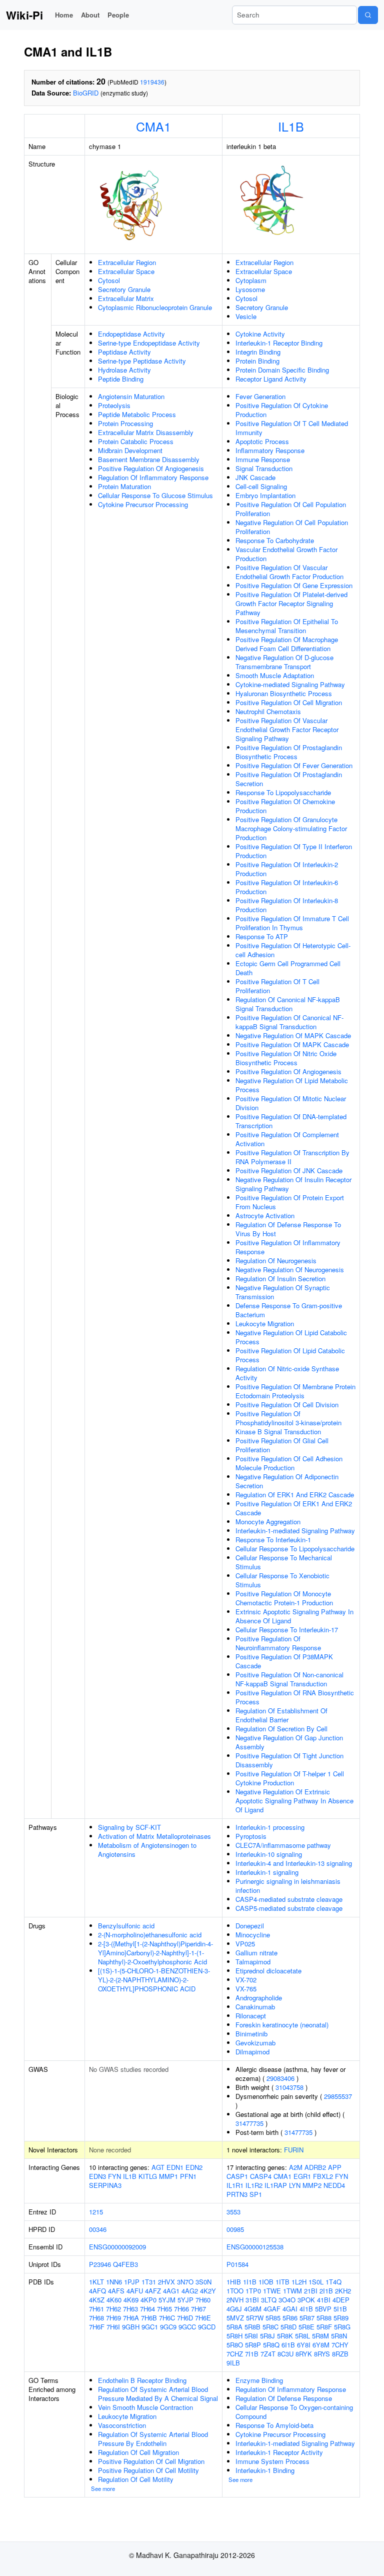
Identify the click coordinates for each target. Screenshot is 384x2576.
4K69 (131, 2300)
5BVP (323, 2309)
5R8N (339, 2336)
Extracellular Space (126, 271)
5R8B (252, 2327)
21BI (311, 2291)
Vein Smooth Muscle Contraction (145, 2407)
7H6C (167, 2318)
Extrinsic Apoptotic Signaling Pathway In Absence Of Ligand (294, 1616)
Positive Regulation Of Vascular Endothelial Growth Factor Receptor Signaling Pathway (287, 729)
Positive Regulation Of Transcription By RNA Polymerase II (292, 1157)
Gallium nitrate (256, 1953)
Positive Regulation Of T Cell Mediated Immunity (292, 428)
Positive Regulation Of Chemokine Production (285, 806)
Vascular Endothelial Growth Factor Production (286, 554)
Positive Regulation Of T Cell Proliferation (277, 986)
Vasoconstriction (122, 2425)
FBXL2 (323, 2176)
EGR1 (302, 2176)
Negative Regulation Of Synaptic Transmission (283, 1292)
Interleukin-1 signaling (267, 1872)
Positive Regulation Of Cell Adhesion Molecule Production (289, 1463)
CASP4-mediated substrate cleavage (289, 1899)
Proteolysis (114, 405)
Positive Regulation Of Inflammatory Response (288, 1247)
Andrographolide (259, 1998)
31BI (252, 2300)
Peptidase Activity (124, 352)
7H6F (97, 2327)
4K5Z (97, 2300)
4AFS (116, 2291)
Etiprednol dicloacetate (268, 1971)
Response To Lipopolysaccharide (283, 792)
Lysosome (250, 289)
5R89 (341, 2318)
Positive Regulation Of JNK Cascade (289, 1170)
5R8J (267, 2336)
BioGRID (86, 93)
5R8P (253, 2345)
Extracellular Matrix (126, 298)
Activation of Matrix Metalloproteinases (154, 1836)
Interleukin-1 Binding (265, 2470)
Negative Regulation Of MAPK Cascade (293, 1035)
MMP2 (312, 2185)
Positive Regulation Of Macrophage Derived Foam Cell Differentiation (287, 644)
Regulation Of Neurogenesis (276, 1260)
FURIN (294, 2150)
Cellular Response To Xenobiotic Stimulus (282, 1580)
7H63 (130, 2309)
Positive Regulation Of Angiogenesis (151, 468)
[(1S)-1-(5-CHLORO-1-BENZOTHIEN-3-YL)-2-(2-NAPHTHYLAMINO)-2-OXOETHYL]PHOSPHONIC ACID (154, 1980)
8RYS (322, 2354)
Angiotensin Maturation (131, 396)
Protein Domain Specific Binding (282, 370)
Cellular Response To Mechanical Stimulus (284, 1562)
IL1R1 (235, 2185)
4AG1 (171, 2291)
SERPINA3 (105, 2185)
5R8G (342, 2327)
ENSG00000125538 (255, 2247)
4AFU (135, 2291)
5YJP (185, 2300)
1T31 (149, 2282)
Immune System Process (272, 2461)
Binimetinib (251, 2034)
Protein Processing (125, 423)
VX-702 (246, 1980)
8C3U (285, 2354)
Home (64, 15)
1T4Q (333, 2282)
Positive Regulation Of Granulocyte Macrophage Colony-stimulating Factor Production (291, 828)
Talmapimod (253, 1962)
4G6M (253, 2309)
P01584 (237, 2264)
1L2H (299, 2282)
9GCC (187, 2327)
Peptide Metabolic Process (137, 414)
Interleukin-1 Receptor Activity (279, 2452)
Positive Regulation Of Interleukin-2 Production (287, 869)
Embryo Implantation (265, 495)
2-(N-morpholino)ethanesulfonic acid (150, 1935)
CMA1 (153, 126)
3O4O (287, 2300)
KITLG (148, 2176)
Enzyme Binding (259, 2380)
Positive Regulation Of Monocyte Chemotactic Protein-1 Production (284, 1598)
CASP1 (237, 2176)
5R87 (307, 2318)
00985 (235, 2229)
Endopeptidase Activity (131, 334)
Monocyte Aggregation (268, 1522)
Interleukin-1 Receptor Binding (279, 343)
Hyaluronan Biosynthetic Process (284, 693)
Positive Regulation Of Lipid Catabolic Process (290, 1355)
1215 (96, 2212)
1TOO (235, 2291)
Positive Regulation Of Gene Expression (294, 585)
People (118, 15)
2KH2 (343, 2291)
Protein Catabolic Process (136, 441)
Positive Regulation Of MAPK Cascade (292, 1044)
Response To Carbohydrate (275, 540)
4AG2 (190, 2291)
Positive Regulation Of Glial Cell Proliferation (282, 1445)
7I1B (252, 2354)
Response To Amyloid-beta (274, 2425)
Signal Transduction (264, 468)
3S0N (203, 2282)
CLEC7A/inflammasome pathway (283, 1845)
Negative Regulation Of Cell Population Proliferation (292, 527)
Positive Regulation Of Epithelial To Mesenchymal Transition (287, 626)
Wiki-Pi (24, 15)
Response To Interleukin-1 (273, 1540)
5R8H (234, 2336)
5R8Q (271, 2345)
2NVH (235, 2300)
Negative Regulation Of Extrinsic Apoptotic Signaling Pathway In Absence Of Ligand (294, 1801)
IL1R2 (254, 2185)
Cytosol (109, 280)
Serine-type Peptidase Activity (142, 361)
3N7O (185, 2282)
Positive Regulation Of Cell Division (287, 1405)
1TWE (272, 2291)
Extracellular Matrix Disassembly (146, 432)
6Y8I (304, 2345)
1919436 (152, 82)
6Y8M (321, 2345)
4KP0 (148, 2300)
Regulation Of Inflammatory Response (153, 477)
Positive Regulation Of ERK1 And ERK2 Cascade (294, 1508)
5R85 (273, 2318)
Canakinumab (255, 2007)
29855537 (338, 2096)
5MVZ (235, 2318)
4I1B (306, 2309)
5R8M (320, 2336)
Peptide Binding (121, 379)
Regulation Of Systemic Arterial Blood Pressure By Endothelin (153, 2439)
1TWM (292, 2291)
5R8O (235, 2345)
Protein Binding (257, 361)
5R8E (306, 2327)
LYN (295, 2185)
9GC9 (168, 2327)
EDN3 (97, 2176)
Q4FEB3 (125, 2264)
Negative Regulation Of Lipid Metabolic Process (292, 1085)
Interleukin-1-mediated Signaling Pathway (295, 1531)
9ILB (233, 2363)
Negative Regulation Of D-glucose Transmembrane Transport (284, 662)
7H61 (96, 2309)
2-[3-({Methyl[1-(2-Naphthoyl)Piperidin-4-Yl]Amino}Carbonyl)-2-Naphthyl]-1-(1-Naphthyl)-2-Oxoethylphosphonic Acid (155, 1953)
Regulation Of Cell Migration (138, 2452)
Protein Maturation (124, 486)
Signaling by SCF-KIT (129, 1827)
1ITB (282, 2282)
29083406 (280, 2078)
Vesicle (246, 316)
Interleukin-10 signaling (269, 1854)
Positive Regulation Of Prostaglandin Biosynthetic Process (289, 752)
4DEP (341, 2300)
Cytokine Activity (260, 334)
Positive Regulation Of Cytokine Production (282, 410)
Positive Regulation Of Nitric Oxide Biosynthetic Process (286, 1058)
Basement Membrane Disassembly (149, 459)
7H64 (147, 2309)
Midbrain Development (130, 450)
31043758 (289, 2087)
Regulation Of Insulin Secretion (280, 1278)
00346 (98, 2229)
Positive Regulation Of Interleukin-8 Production (287, 905)
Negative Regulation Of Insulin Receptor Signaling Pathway (293, 1184)
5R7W (255, 2318)
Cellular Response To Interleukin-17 (287, 1630)
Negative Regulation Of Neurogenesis (290, 1269)
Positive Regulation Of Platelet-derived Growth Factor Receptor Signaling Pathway (291, 603)
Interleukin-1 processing (270, 1827)
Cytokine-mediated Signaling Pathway (290, 684)
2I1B (326, 2291)
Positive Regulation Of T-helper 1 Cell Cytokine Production (290, 1778)
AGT (158, 2167)
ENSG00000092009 (117, 2247)
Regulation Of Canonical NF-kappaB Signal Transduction (288, 1004)
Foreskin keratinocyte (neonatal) (282, 2025)
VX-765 (246, 1989)
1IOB (266, 2282)
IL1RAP (276, 2185)
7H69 (113, 2318)
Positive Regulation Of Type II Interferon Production (294, 851)
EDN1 (175, 2167)
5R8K (285, 2336)
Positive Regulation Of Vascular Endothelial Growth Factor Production (289, 572)
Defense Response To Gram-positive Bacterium (289, 1310)
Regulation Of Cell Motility (136, 2479)
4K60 (114, 2300)
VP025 (245, 1944)
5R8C (270, 2327)
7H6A (131, 2318)
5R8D (288, 2327)
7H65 (164, 2309)
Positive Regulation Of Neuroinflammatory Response (278, 1643)
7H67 (198, 2309)
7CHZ (235, 2354)
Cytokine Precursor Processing (143, 504)
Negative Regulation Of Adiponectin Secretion (287, 1481)
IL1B (291, 126)
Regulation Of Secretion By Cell (281, 1729)
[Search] (368, 15)
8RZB (340, 2354)
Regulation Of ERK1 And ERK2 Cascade (295, 1495)
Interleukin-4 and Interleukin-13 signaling (294, 1863)
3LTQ (269, 2300)
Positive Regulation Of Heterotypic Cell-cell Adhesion (293, 950)
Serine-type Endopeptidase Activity (149, 343)
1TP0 (253, 2291)
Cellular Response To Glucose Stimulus (155, 495)
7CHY (340, 2345)
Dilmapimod (252, 2052)
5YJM (167, 2300)
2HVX (166, 2282)
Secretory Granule (124, 289)
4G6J (234, 2309)
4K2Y (208, 2291)
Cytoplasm (251, 280)
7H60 (203, 2300)
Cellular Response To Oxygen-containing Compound (294, 2412)
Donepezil (250, 1926)
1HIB (234, 2282)
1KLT (96, 2282)
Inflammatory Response (270, 450)
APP (335, 2167)
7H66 (181, 2309)
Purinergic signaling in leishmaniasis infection (288, 1886)
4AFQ (97, 2291)
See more (103, 2488)
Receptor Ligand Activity (271, 379)
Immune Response (263, 459)
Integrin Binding (258, 352)
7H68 (96, 2318)
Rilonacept (251, 2016)
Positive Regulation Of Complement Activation (287, 1139)
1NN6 (114, 2282)
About (90, 15)
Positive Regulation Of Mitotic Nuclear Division (291, 1103)
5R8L (302, 2336)
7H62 (113, 2309)
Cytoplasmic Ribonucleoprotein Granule (155, 307)
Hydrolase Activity (124, 370)
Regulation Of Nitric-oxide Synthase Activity (287, 1373)
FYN (114, 2176)
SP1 (256, 2194)
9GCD (207, 2327)
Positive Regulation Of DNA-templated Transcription (291, 1121)
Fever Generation (260, 396)
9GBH (131, 2327)
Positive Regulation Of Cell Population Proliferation (291, 509)
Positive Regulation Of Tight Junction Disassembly (289, 1760)
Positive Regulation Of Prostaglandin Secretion (289, 779)
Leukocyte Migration (265, 1324)
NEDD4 (334, 2185)
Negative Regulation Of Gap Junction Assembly (289, 1742)
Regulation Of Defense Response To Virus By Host (288, 1229)
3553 (233, 2212)
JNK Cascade (255, 477)
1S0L (316, 2282)
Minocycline (253, 1935)
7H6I (113, 2327)
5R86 (290, 2318)
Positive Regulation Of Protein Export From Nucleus (290, 1202)
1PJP (132, 2282)
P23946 (100, 2264)
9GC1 (150, 2327)
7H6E (203, 2318)
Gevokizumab (255, 2043)
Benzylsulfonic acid (126, 1926)
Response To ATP (262, 936)
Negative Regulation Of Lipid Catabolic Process (291, 1337)
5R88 (324, 2318)
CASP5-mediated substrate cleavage (289, 1908)
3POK (306, 2300)
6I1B (288, 2345)
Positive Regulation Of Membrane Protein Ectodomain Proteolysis (295, 1391)
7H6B (149, 2318)
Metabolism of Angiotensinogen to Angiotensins (147, 1850)
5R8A (234, 2327)
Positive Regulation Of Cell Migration (289, 702)
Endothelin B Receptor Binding (142, 2380)
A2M (296, 2167)
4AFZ (153, 2291)
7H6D (185, 2318)
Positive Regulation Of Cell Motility (148, 2470)
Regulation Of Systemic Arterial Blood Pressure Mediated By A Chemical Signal (158, 2394)
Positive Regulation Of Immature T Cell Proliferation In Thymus (292, 923)
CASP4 (261, 2176)
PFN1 (188, 2176)
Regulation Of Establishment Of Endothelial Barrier (281, 1715)
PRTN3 (237, 2194)
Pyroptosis (251, 1836)
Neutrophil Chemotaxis (268, 711)
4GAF (272, 2309)
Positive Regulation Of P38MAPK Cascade (284, 1661)
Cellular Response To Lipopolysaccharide (295, 1549)
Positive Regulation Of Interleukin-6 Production (287, 887)
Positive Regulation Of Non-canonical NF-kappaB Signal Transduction (289, 1679)
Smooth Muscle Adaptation (275, 675)
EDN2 (194, 2167)
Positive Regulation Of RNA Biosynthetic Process (295, 1697)
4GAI (290, 2309)
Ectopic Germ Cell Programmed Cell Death (288, 968)
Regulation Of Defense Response (284, 2398)
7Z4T (268, 2354)
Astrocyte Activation (265, 1215)
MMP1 (168, 2176)
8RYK (304, 2354)
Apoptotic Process (262, 441)
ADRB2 (315, 2167)
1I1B (250, 2282)
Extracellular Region (127, 262)
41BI (324, 2300)
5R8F (324, 2327)
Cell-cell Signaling (261, 486)
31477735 (249, 2123)
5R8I (251, 2336)
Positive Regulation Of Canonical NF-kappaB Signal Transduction (289, 1022)
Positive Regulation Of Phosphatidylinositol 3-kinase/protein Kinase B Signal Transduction (288, 1423)
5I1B (340, 2309)
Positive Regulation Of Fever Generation (294, 765)
